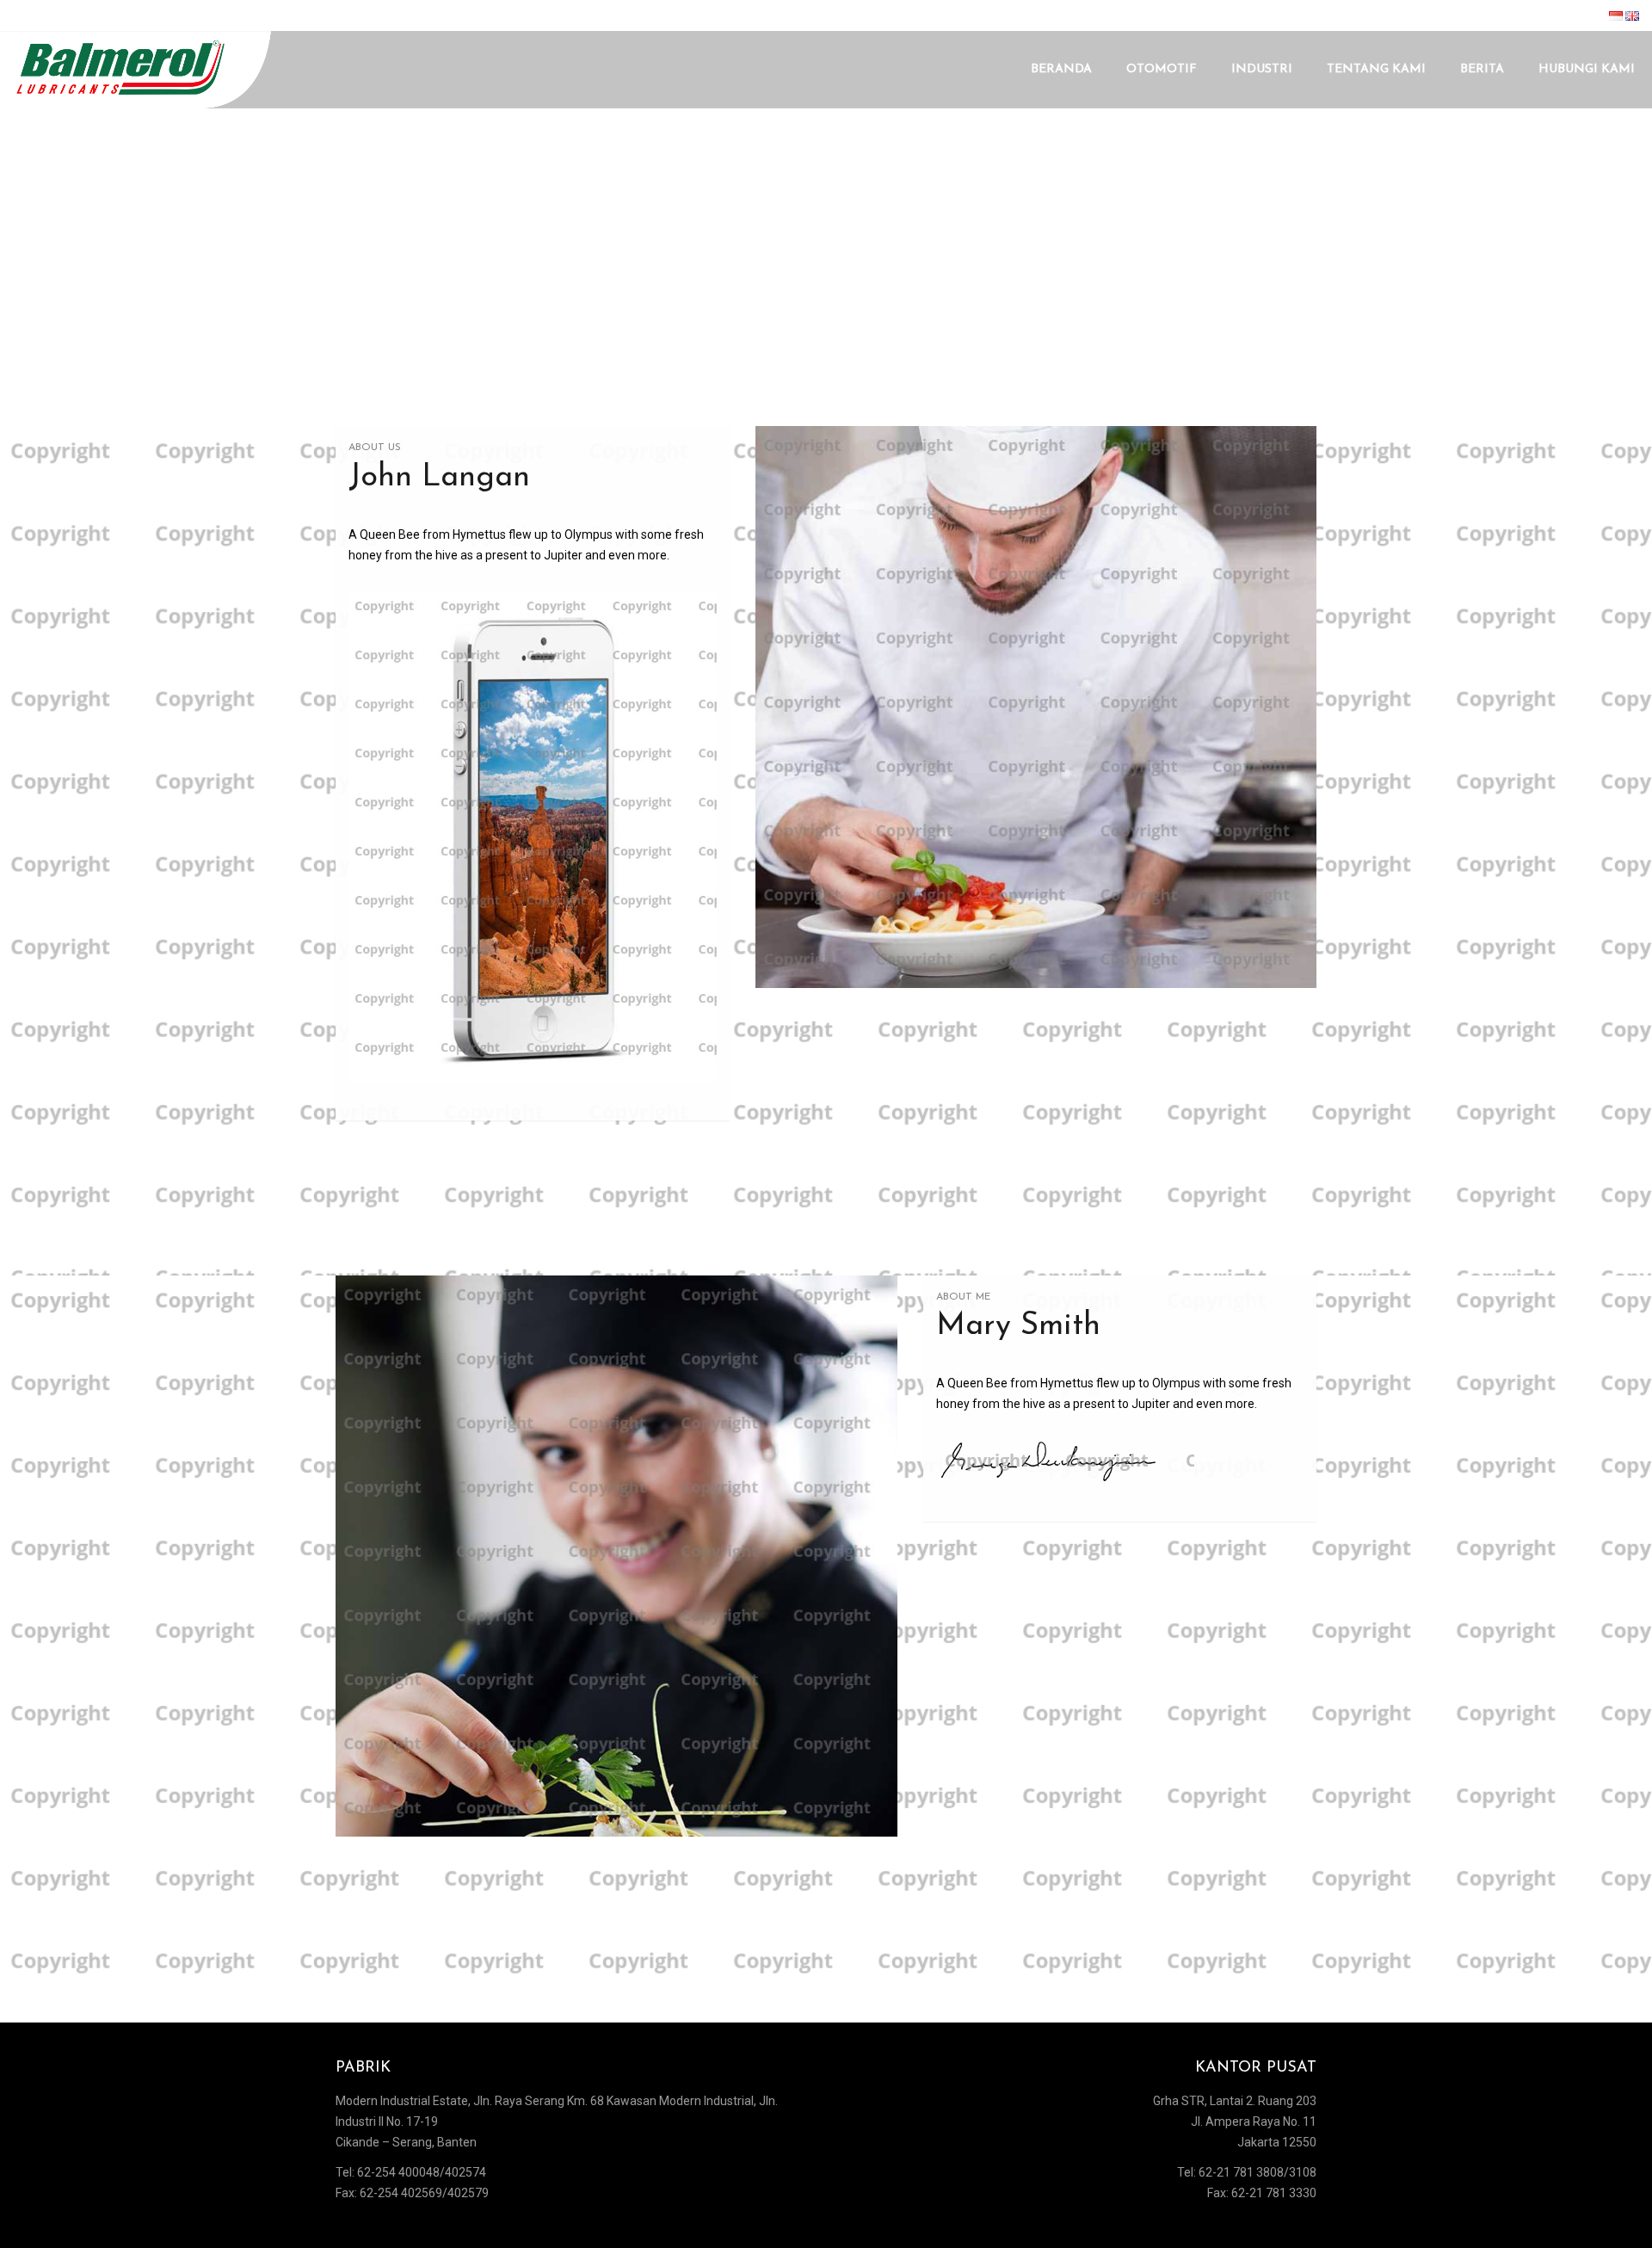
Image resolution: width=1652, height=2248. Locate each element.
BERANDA (1061, 69)
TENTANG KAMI (1376, 69)
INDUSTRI (1262, 69)
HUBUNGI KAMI (1587, 69)
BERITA (1482, 69)
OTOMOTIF (1162, 69)
